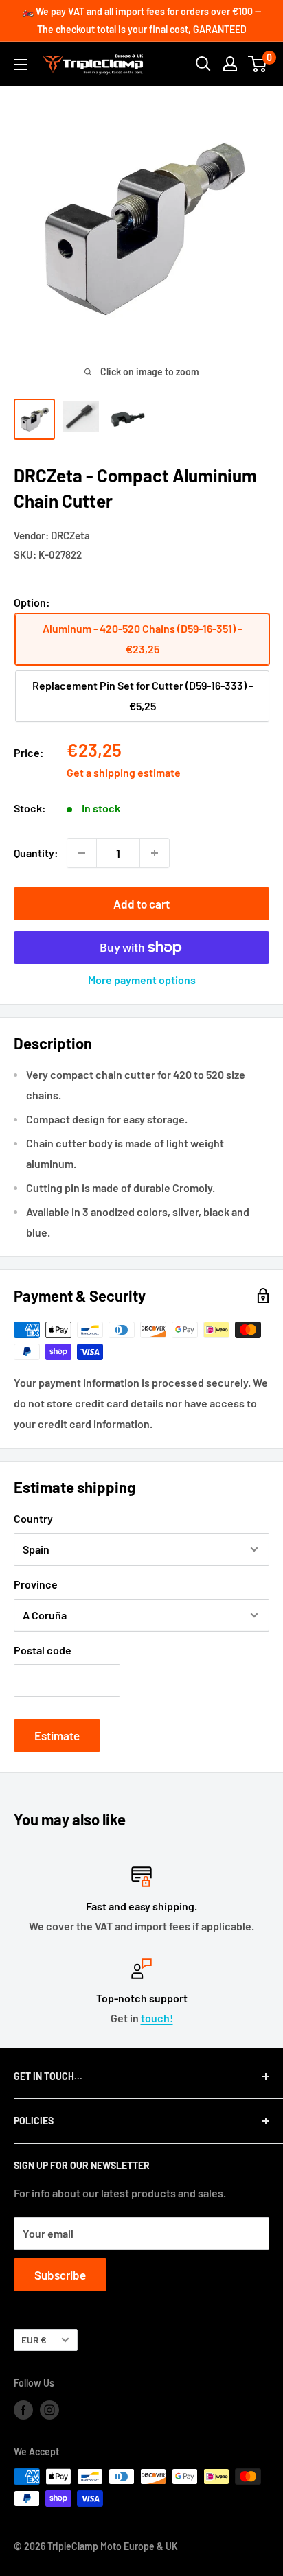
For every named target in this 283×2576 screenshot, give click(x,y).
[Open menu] (21, 65)
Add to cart (141, 904)
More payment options (142, 980)
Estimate (57, 1735)
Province (36, 1584)
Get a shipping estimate (124, 772)
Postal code (43, 1650)
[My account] (230, 64)
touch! (157, 2018)
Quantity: (36, 853)
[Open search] (203, 64)
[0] (258, 64)
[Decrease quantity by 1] (82, 853)
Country (33, 1518)
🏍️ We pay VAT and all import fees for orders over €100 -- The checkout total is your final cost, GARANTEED (141, 20)
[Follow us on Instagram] (49, 2409)
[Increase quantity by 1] (155, 853)
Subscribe (60, 2275)
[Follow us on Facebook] (23, 2409)
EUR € (34, 2340)
